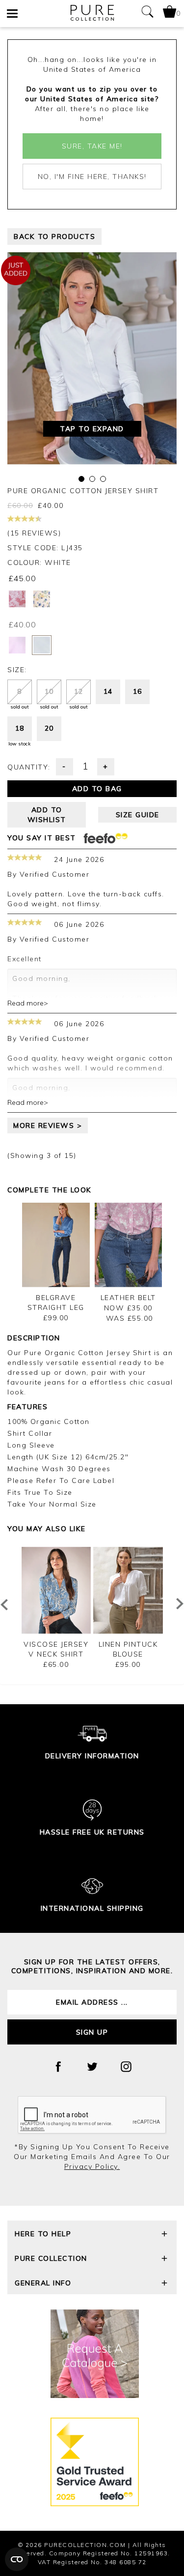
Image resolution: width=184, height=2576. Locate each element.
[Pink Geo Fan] (17, 599)
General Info (43, 2283)
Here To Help (43, 2234)
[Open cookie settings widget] (17, 2559)
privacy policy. (92, 2166)
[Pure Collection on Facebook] (58, 2067)
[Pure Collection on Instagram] (126, 2067)
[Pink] (17, 645)
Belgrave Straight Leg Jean (56, 1307)
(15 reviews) (34, 533)
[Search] (147, 14)
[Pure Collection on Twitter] (92, 2067)
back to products (54, 237)
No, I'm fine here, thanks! (92, 177)
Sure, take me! (92, 146)
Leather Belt (128, 1298)
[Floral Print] (42, 599)
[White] (42, 645)
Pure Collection (51, 2258)
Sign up (92, 2032)
